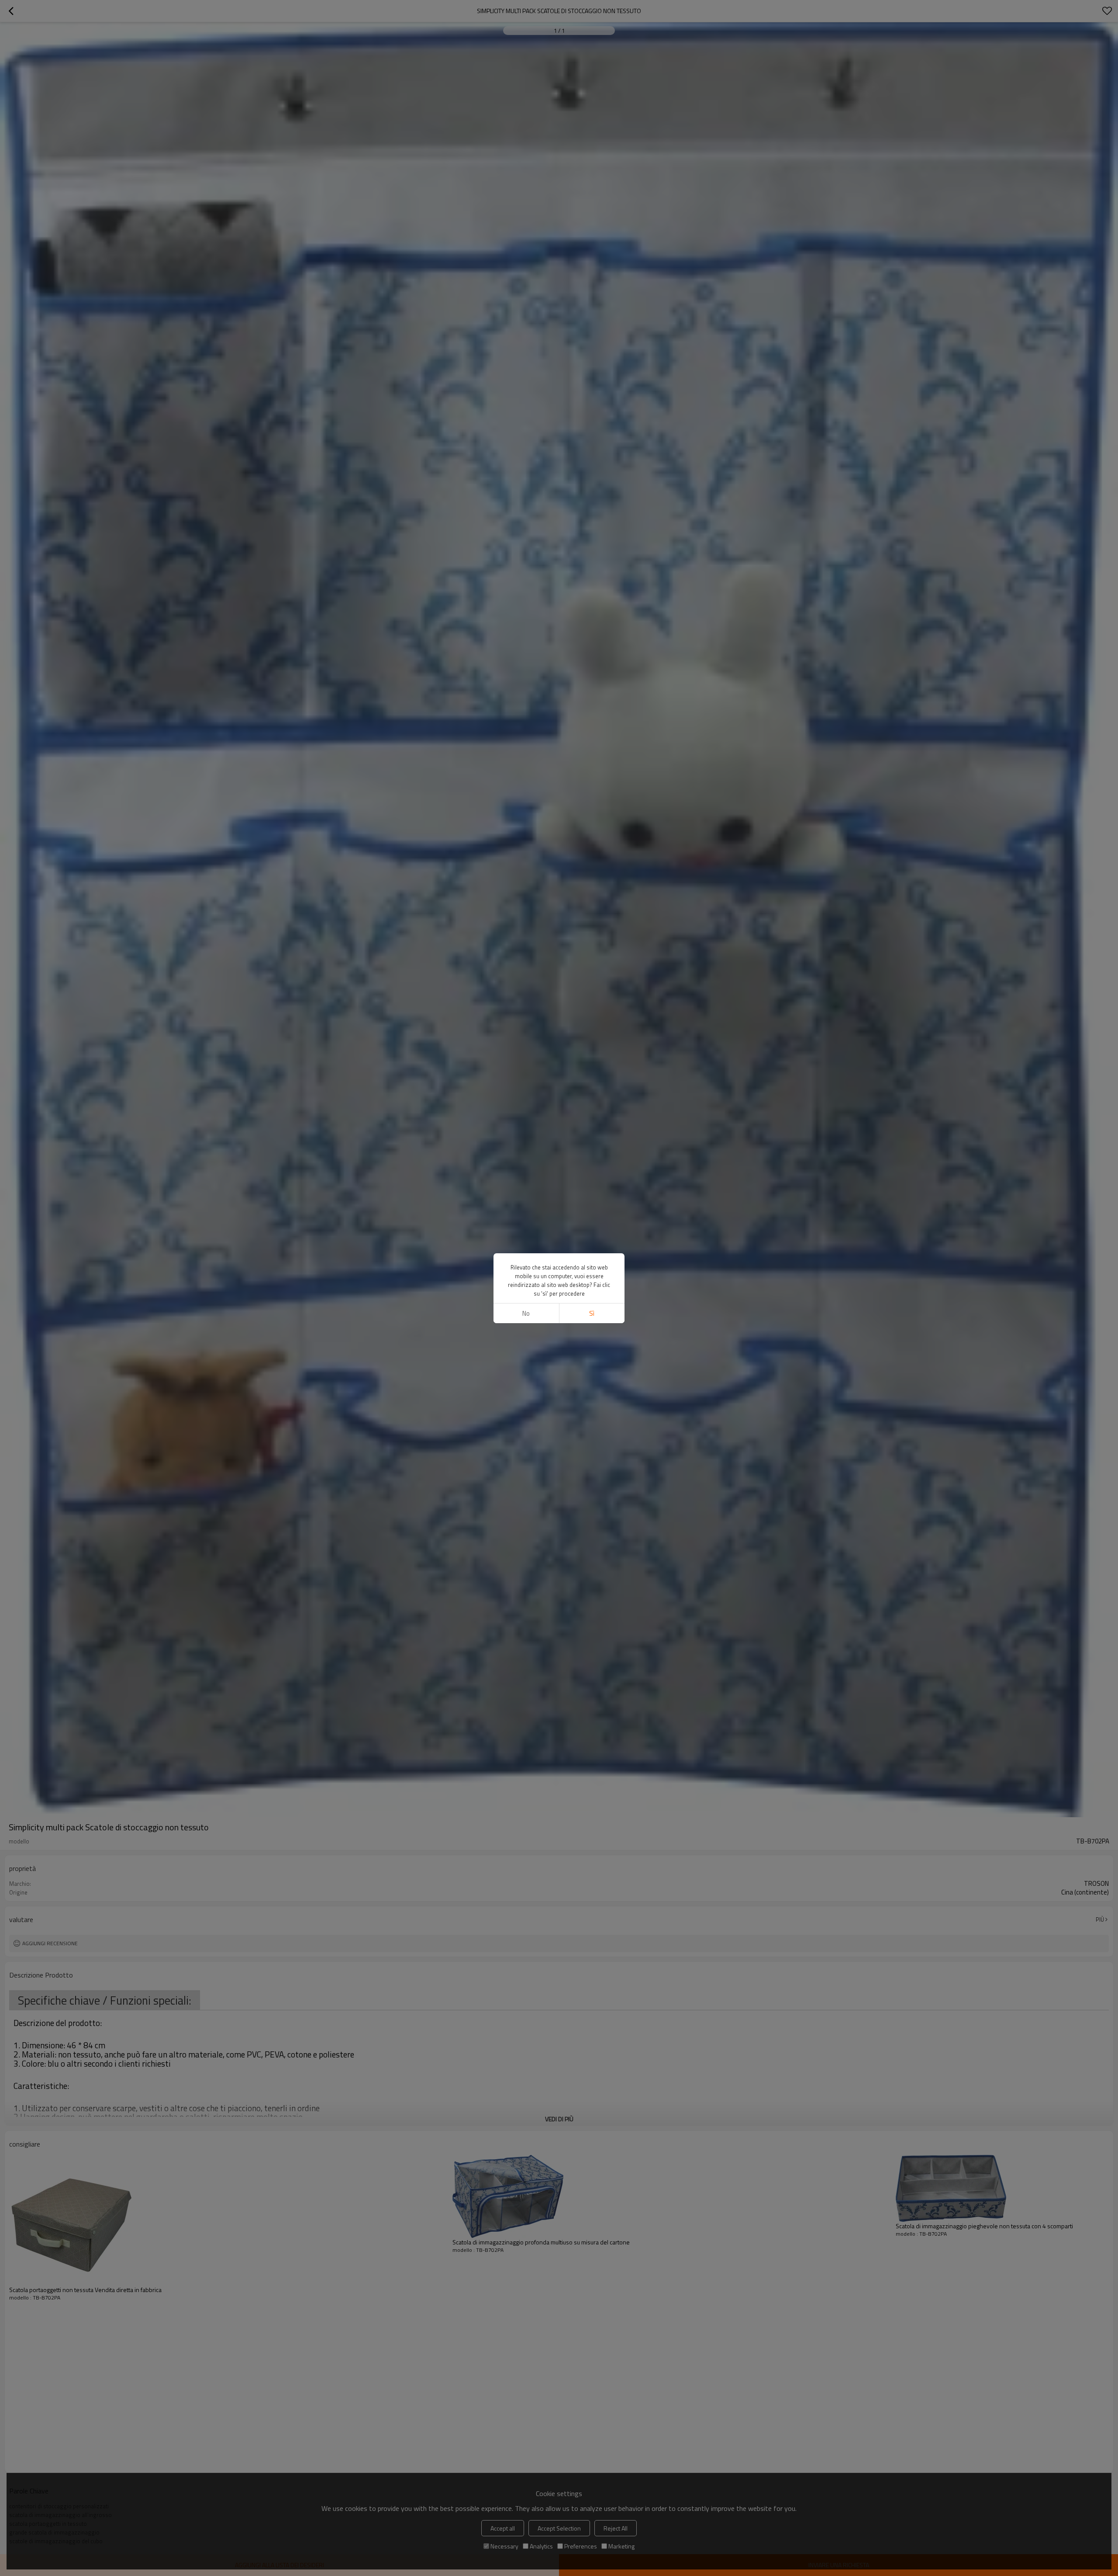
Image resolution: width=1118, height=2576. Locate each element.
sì (592, 1313)
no (526, 1313)
